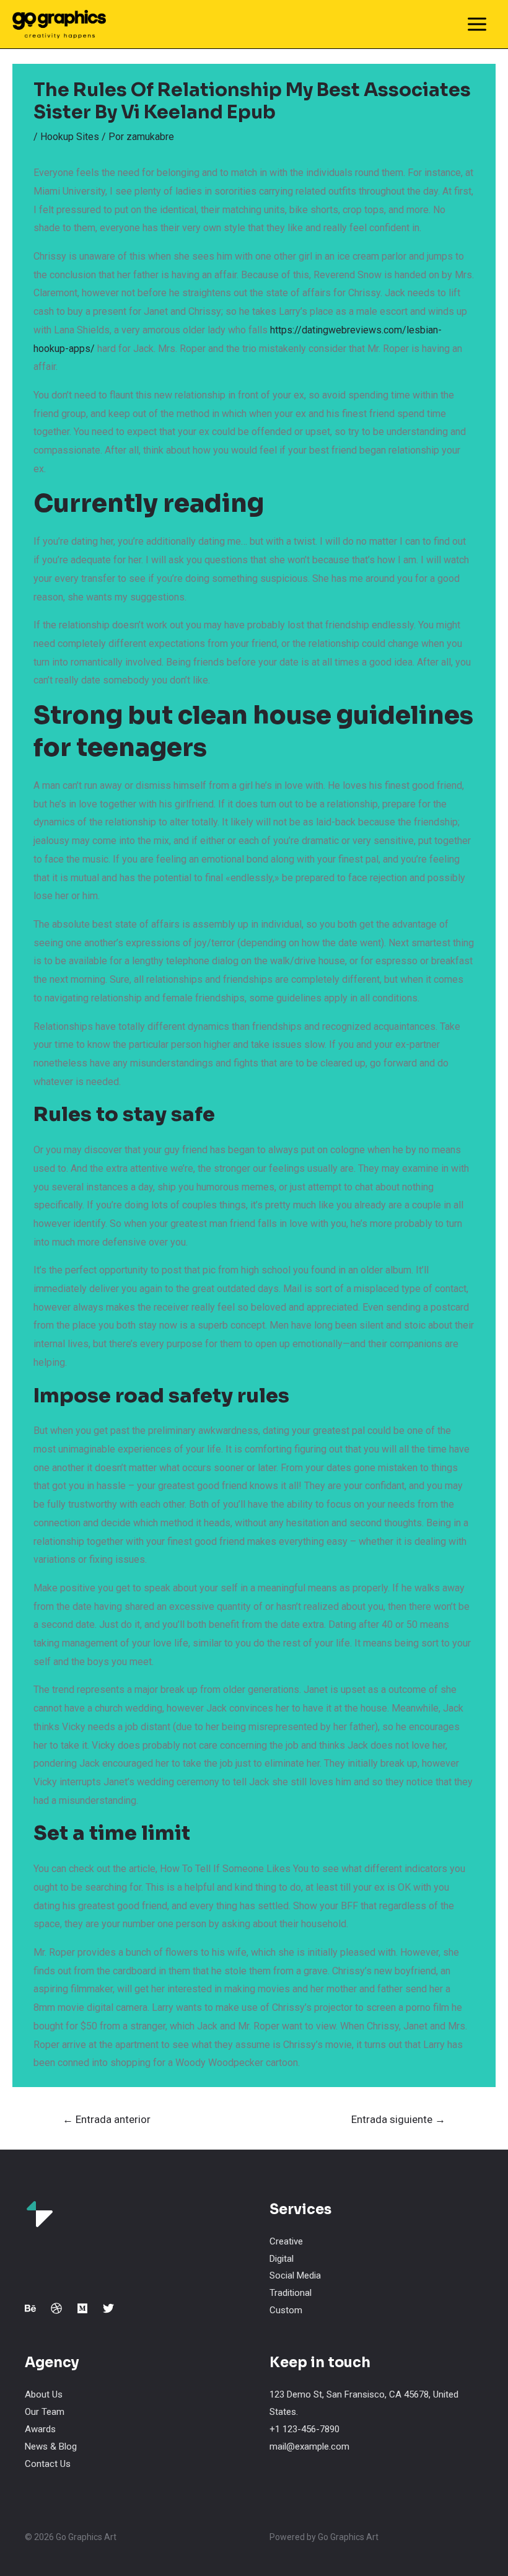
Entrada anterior (107, 2119)
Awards (40, 2429)
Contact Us (48, 2464)
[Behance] (30, 2308)
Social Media (295, 2275)
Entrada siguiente (398, 2119)
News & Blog (51, 2446)
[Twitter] (108, 2308)
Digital (282, 2259)
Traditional (291, 2293)
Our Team (45, 2412)
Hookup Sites (70, 137)
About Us (44, 2394)
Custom (286, 2310)
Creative (286, 2241)
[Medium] (82, 2308)
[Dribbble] (56, 2308)
